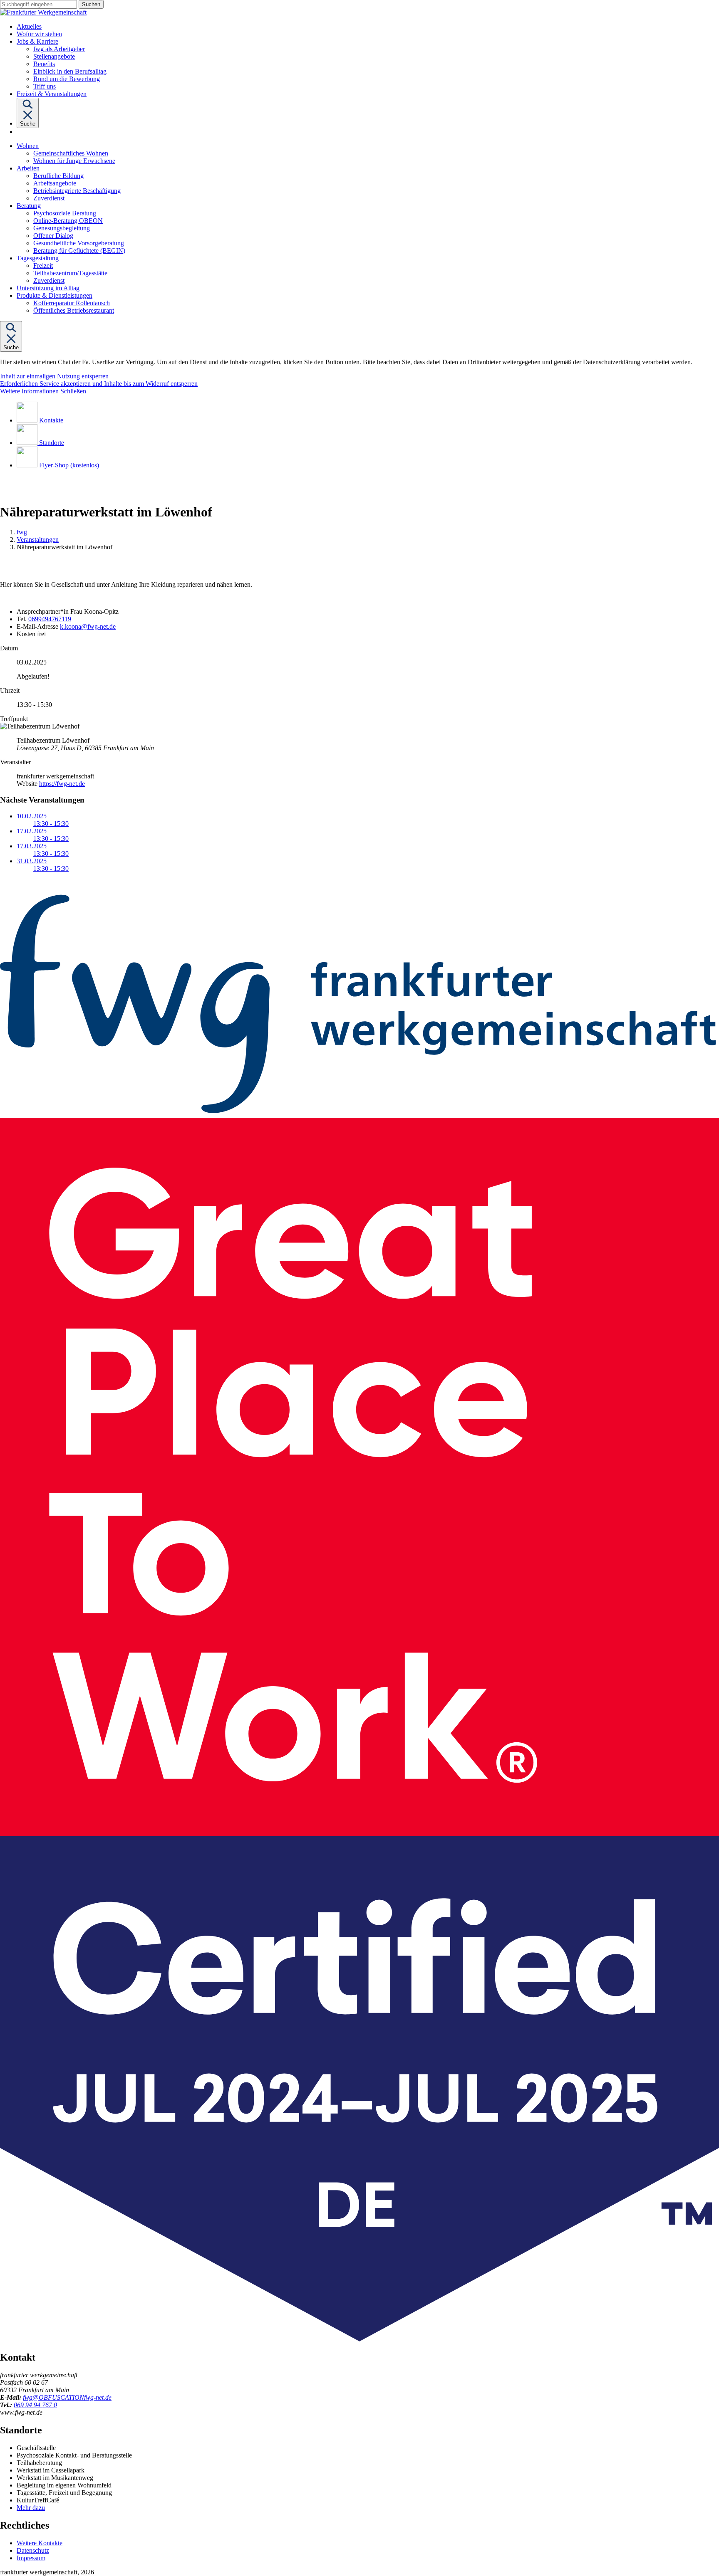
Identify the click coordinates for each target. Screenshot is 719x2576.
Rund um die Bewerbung (67, 79)
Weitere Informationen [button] (29, 391)
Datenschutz (33, 2550)
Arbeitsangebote (55, 183)
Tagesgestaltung (38, 258)
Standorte (52, 443)
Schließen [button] (73, 391)
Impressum (31, 2558)
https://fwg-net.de (62, 784)
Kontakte (51, 420)
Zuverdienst (49, 198)
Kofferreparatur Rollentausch (72, 303)
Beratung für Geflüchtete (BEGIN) (79, 251)
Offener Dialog (53, 236)
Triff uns (45, 86)
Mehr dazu (31, 2508)
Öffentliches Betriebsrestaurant (74, 310)
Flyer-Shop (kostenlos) (69, 465)
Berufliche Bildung (58, 176)
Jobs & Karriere (37, 41)
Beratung (29, 206)
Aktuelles (29, 26)
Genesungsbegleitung (62, 228)
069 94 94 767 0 (35, 2405)
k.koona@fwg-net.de (88, 626)
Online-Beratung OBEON (68, 221)
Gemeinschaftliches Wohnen (71, 153)
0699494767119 (50, 619)
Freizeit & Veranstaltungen (52, 94)
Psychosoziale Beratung (65, 213)
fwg (22, 532)
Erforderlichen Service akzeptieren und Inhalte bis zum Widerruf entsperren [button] (99, 384)
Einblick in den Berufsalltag (70, 71)
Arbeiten (28, 168)
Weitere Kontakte (40, 2543)
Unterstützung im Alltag (48, 288)
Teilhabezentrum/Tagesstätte (70, 273)
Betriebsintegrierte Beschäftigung (77, 191)
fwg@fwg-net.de (67, 2397)
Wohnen (28, 146)
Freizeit (43, 266)
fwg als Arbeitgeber (59, 49)
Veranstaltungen (38, 540)
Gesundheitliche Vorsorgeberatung (79, 243)
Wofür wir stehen (39, 34)
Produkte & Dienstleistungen (55, 295)
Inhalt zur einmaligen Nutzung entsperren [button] (54, 376)
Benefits (44, 64)
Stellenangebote (54, 56)
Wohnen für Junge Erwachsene (74, 161)
